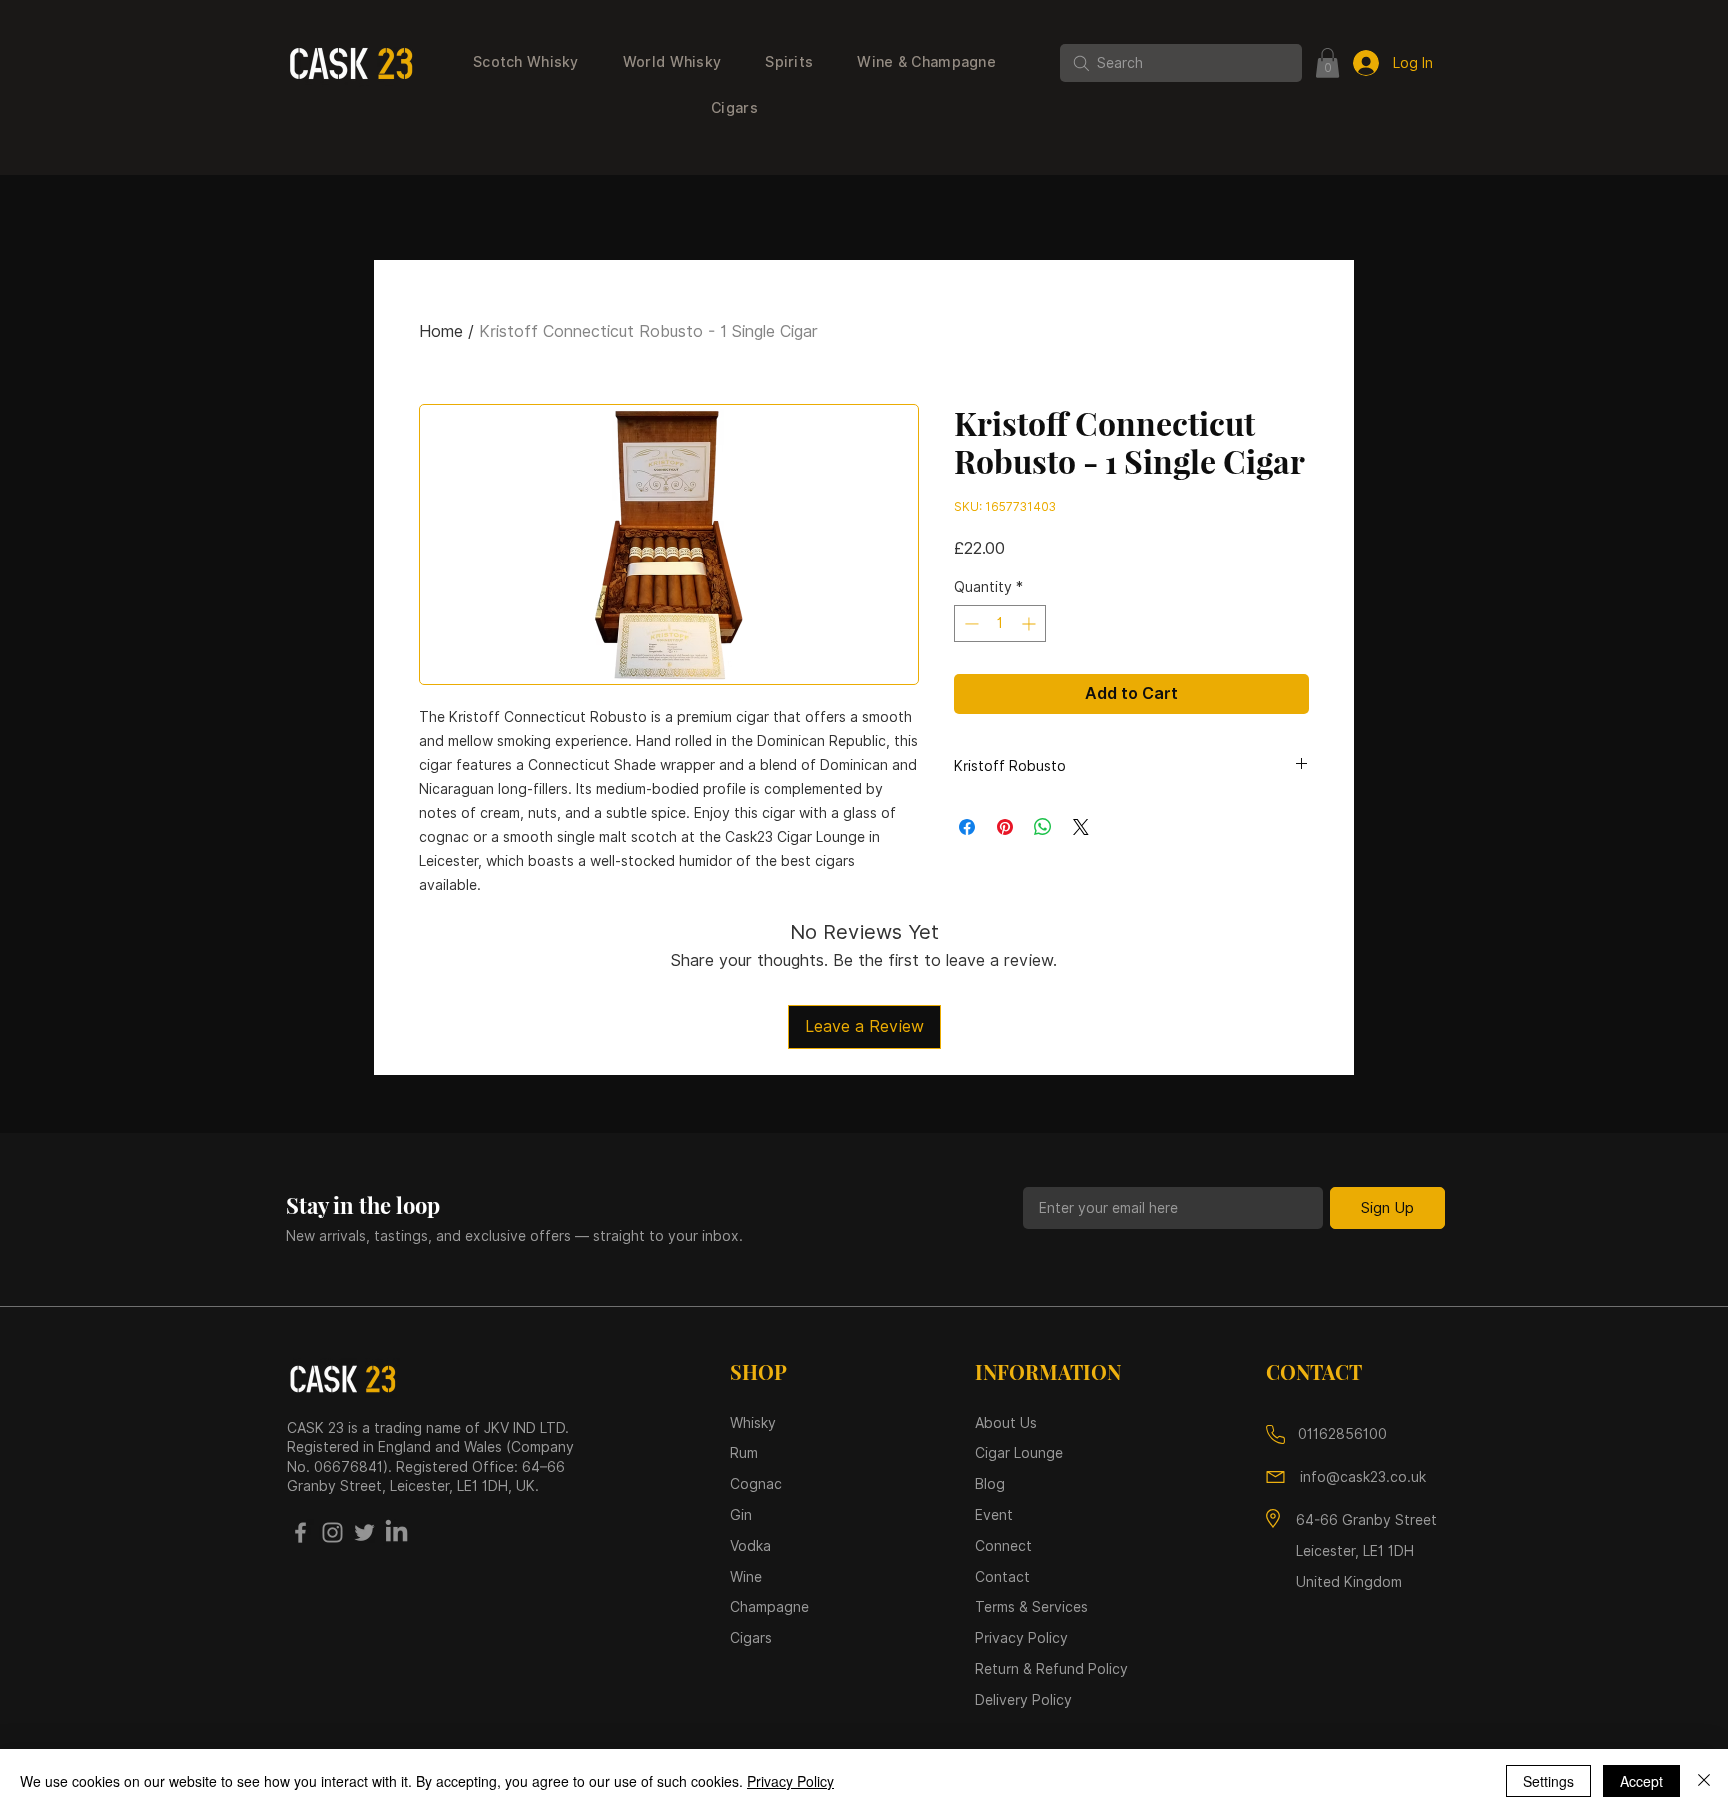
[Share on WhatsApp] (1043, 827)
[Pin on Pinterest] (1005, 827)
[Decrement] (969, 623)
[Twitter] (364, 1532)
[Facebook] (300, 1532)
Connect (1003, 1546)
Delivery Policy (1023, 1700)
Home (441, 331)
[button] (526, 63)
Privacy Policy (790, 1781)
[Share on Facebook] (967, 827)
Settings (1548, 1781)
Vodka (752, 1546)
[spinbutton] (1000, 623)
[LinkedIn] (396, 1532)
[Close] (1704, 1781)
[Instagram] (332, 1532)
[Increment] (1030, 623)
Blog (990, 1484)
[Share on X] (1081, 827)
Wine (746, 1577)
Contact (1002, 1577)
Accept (1641, 1781)
